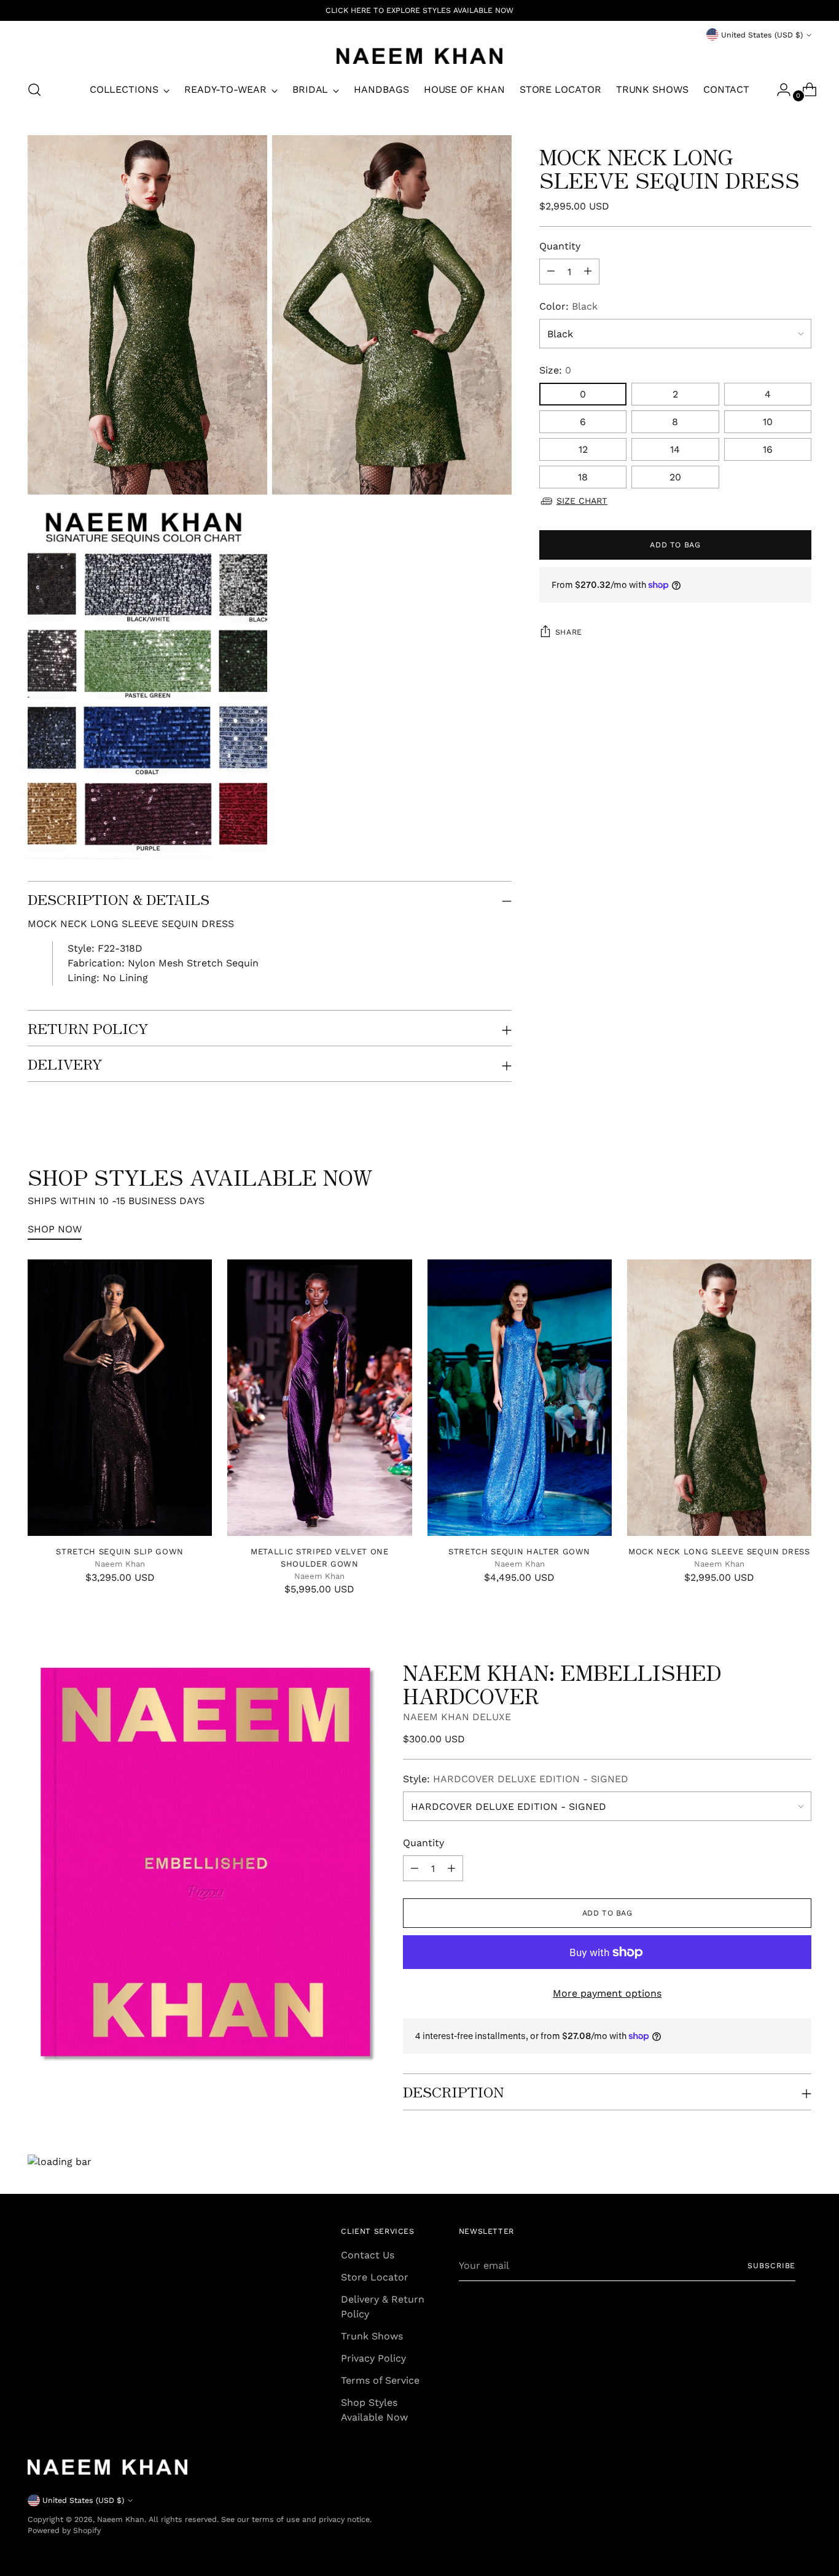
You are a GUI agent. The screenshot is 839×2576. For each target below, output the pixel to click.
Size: (555, 370)
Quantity (560, 246)
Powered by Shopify (64, 2530)
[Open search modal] (34, 90)
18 (583, 477)
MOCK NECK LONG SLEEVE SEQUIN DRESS (719, 1552)
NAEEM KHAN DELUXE (457, 1717)
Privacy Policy (373, 2358)
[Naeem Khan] (419, 56)
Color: (568, 306)
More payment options (607, 1993)
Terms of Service (380, 2380)
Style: (516, 1779)
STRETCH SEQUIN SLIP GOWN (120, 1552)
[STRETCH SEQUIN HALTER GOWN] (520, 1398)
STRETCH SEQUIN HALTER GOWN (519, 1552)
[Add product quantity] (551, 272)
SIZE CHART (582, 501)
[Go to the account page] (779, 90)
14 (675, 449)
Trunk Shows (372, 2336)
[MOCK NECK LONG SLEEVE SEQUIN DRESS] (719, 1398)
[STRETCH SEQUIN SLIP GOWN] (120, 1398)
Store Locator (375, 2277)
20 (675, 477)
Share (569, 632)
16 (768, 449)
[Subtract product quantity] (588, 272)
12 (583, 449)
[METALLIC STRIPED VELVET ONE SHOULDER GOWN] (319, 1398)
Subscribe (771, 2265)
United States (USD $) (762, 35)
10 (768, 422)
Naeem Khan (121, 2519)
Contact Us (368, 2255)
